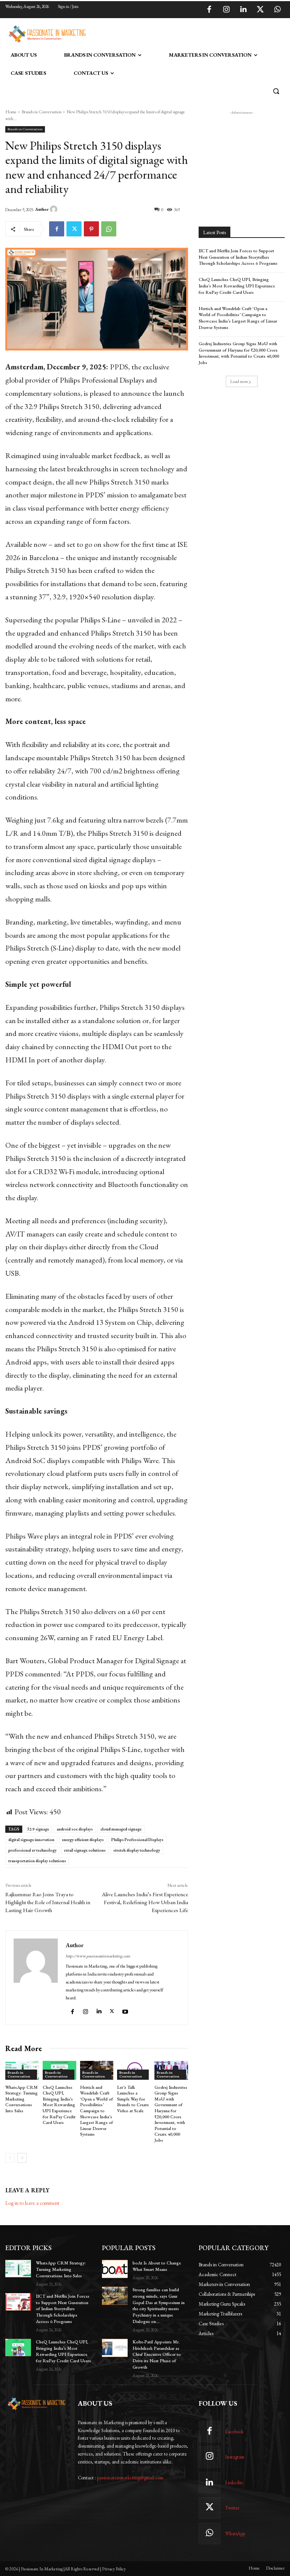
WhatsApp (235, 2534)
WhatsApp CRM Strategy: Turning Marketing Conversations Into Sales (22, 2099)
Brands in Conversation (42, 112)
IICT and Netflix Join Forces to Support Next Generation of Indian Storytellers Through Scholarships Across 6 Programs (238, 257)
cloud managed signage (121, 1829)
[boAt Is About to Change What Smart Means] (115, 2269)
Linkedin (234, 2483)
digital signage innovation (31, 1840)
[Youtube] (126, 2010)
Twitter (232, 2508)
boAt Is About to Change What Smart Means (157, 2266)
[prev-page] (10, 2158)
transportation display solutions (37, 1861)
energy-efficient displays (83, 1840)
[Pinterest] (91, 229)
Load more (239, 381)
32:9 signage (38, 1829)
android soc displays (75, 1829)
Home (11, 112)
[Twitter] (260, 10)
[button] (276, 91)
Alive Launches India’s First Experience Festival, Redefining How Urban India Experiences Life (145, 1902)
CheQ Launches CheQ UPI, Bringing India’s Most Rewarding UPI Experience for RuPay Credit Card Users (59, 2105)
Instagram (235, 2457)
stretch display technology (137, 1850)
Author (42, 209)
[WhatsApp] (277, 10)
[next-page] (22, 2158)
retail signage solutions (85, 1850)
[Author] (55, 209)
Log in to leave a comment (32, 2203)
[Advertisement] (177, 33)
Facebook (234, 2432)
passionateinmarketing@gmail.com (130, 2478)
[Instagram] (226, 10)
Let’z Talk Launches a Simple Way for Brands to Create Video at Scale (133, 2099)
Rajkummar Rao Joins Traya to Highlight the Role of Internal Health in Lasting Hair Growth (48, 1902)
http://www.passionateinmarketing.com (98, 1956)
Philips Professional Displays (137, 1840)
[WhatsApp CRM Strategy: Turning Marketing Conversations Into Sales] (18, 2269)
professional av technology (32, 1850)
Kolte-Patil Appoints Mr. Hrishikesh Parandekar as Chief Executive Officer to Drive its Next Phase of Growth (157, 2355)
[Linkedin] (243, 10)
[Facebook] (209, 10)
